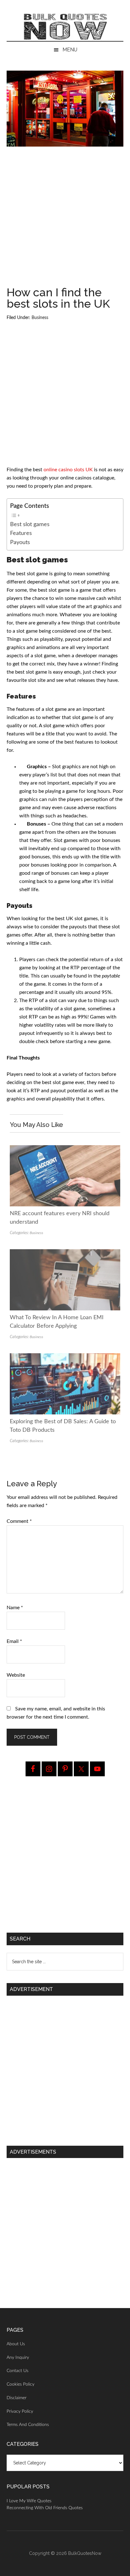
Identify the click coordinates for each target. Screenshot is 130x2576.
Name (15, 1608)
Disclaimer (17, 2398)
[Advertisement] (65, 219)
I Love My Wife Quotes (29, 2501)
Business (40, 318)
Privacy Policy (20, 2411)
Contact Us (18, 2371)
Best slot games (31, 524)
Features (22, 533)
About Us (16, 2344)
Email (14, 1641)
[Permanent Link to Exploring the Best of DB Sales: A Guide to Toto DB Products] (65, 1357)
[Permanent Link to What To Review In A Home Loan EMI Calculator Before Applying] (65, 1253)
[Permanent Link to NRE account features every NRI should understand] (65, 1149)
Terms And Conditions (28, 2425)
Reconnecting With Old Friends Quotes (45, 2508)
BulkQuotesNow (85, 2553)
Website (16, 1675)
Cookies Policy (21, 2384)
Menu (70, 50)
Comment (19, 1521)
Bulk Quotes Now (65, 27)
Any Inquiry (18, 2358)
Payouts (21, 542)
